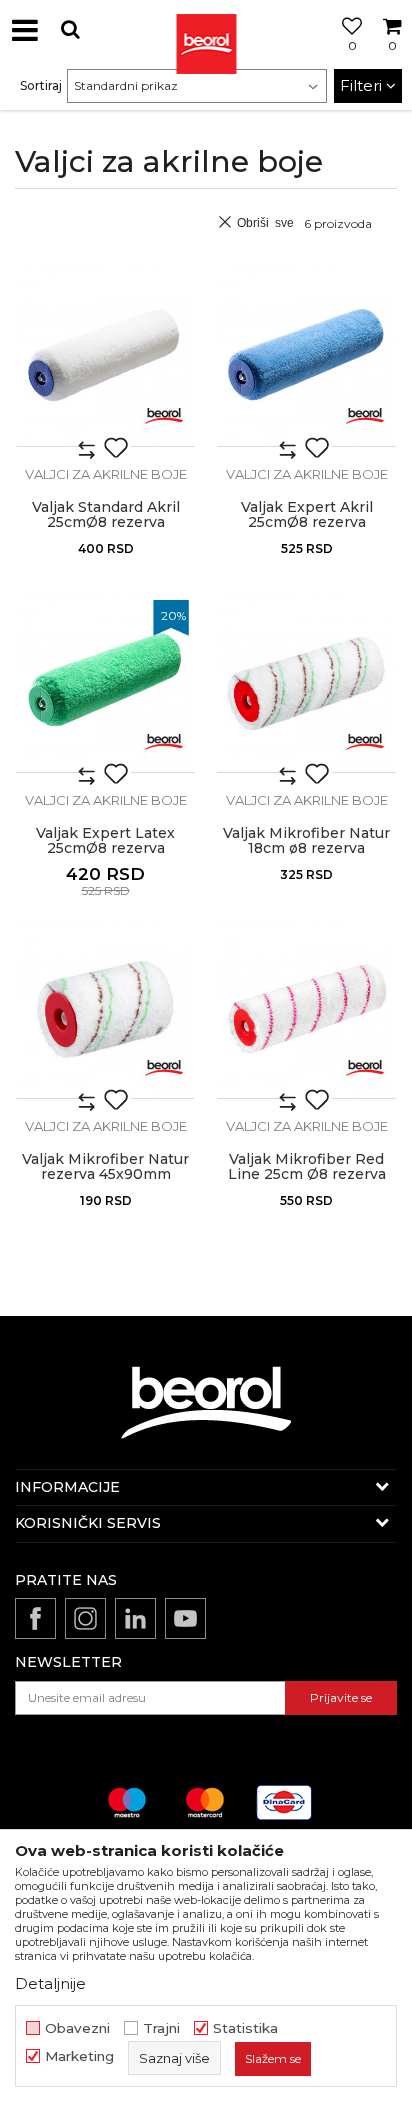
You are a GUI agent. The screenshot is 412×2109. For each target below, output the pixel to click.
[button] (70, 29)
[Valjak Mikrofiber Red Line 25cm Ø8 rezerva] (306, 1009)
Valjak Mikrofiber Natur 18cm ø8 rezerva (306, 841)
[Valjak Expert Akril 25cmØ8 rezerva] (306, 357)
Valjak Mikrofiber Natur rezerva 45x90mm (105, 1167)
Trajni (161, 2028)
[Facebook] (35, 1618)
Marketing (79, 2056)
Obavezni (77, 2028)
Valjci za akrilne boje (106, 474)
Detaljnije (50, 1983)
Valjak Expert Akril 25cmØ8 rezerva (307, 515)
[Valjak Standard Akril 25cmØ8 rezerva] (105, 357)
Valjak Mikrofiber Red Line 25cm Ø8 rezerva (307, 1167)
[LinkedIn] (135, 1618)
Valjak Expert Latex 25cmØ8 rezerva (105, 841)
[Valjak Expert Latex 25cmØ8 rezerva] (105, 683)
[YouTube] (185, 1618)
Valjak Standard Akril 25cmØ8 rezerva (106, 515)
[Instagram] (85, 1618)
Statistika (245, 2028)
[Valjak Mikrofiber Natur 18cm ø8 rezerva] (306, 683)
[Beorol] (206, 30)
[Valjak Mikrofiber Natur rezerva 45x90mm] (105, 1009)
